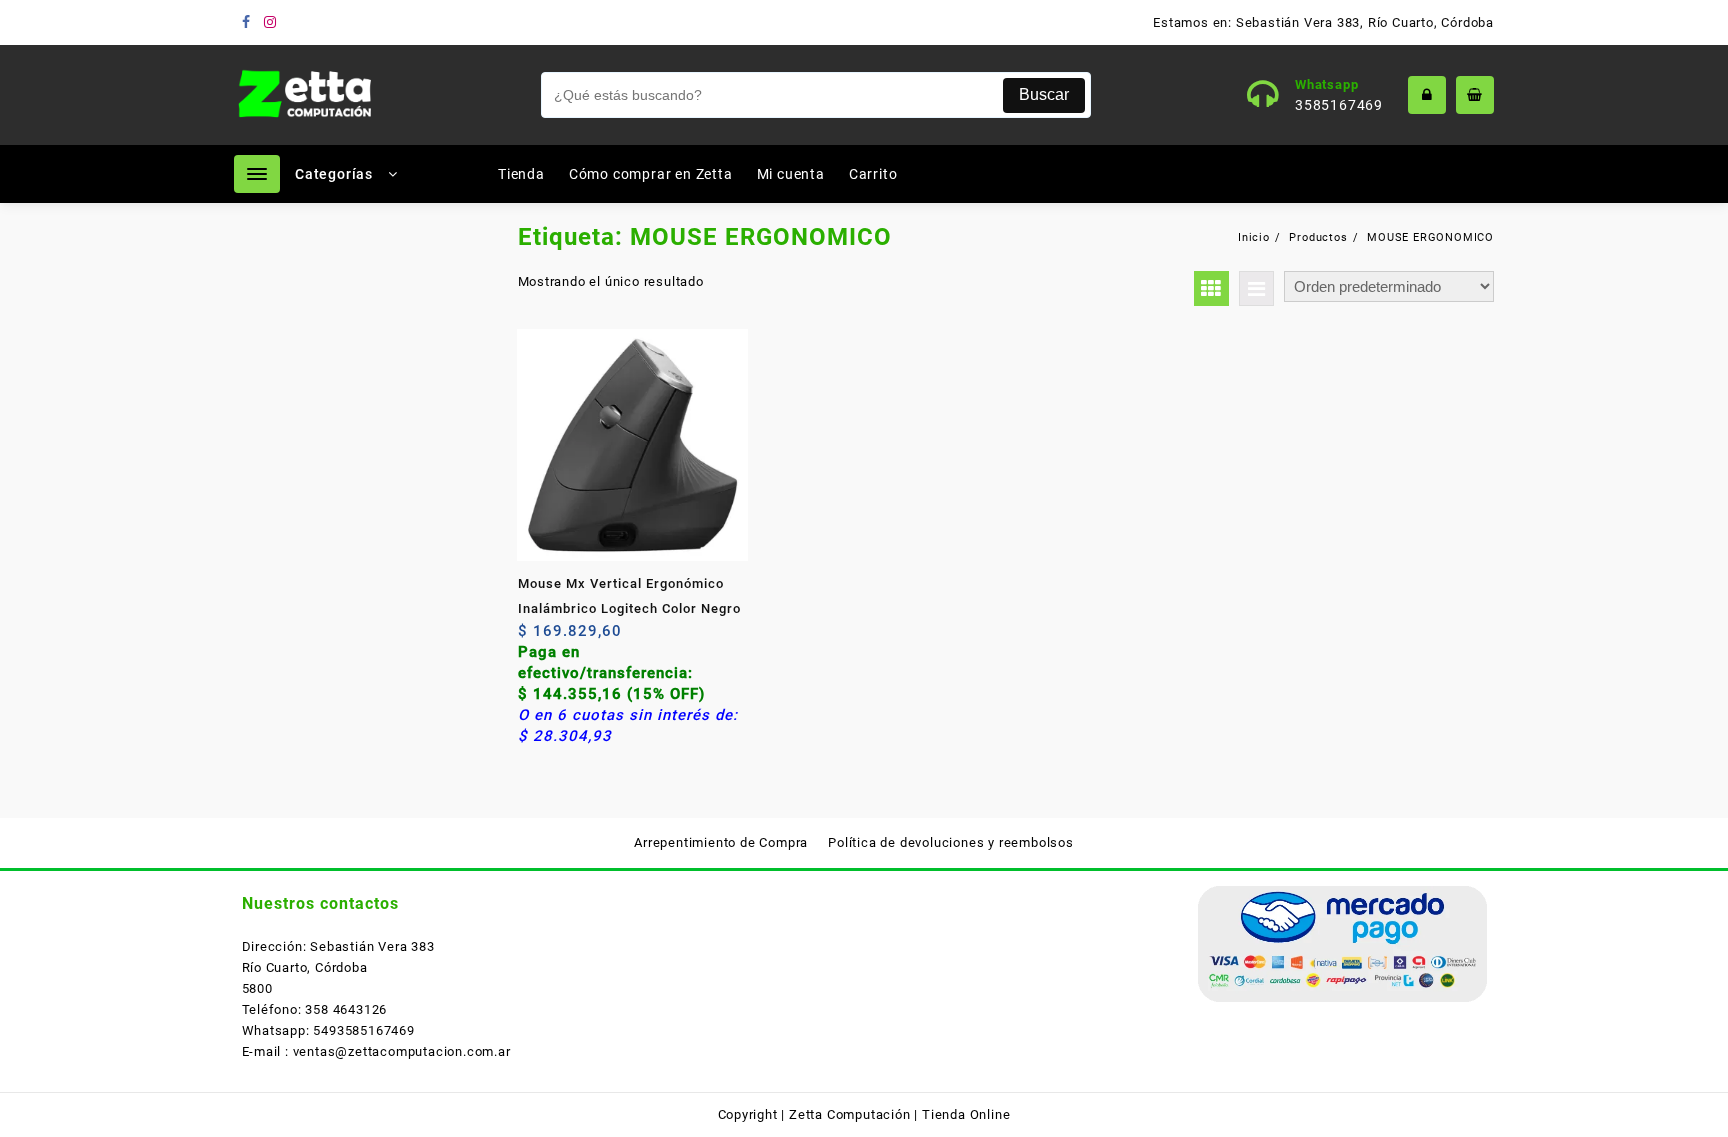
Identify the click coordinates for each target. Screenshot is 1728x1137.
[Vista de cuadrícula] (1211, 288)
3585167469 (1339, 105)
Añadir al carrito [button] (535, 638)
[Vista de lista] (1256, 288)
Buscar (1044, 94)
